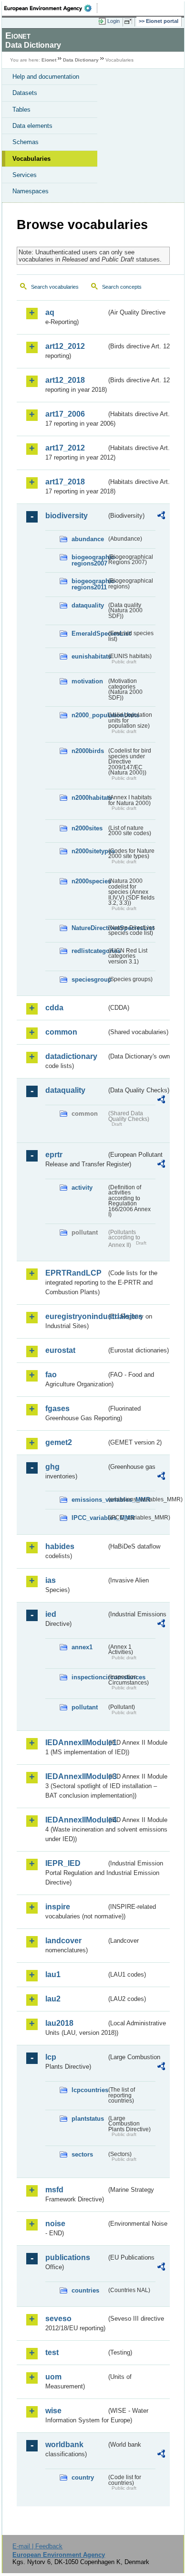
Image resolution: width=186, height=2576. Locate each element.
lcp (51, 2057)
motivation (87, 681)
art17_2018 (65, 482)
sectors (82, 2154)
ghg (52, 1467)
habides (60, 1546)
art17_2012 (65, 448)
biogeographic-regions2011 (89, 584)
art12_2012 (65, 346)
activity (82, 1188)
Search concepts (122, 287)
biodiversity (67, 516)
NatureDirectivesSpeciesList (89, 928)
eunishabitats (89, 656)
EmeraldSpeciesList (89, 634)
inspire (58, 1907)
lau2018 (59, 2023)
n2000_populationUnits (89, 715)
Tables (21, 110)
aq (50, 312)
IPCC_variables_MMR (89, 1518)
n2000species (89, 881)
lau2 (53, 1999)
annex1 (82, 1647)
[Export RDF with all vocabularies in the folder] (161, 517)
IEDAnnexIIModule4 (76, 1820)
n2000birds (88, 751)
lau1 (53, 1974)
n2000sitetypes (89, 851)
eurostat (60, 1350)
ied (51, 1614)
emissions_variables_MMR (89, 1500)
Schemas (26, 142)
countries (85, 2290)
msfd (54, 2190)
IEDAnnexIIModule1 (76, 1743)
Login (114, 21)
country (83, 2477)
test (52, 2352)
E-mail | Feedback (37, 2546)
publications (68, 2257)
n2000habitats (89, 798)
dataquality (88, 605)
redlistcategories (89, 951)
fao (51, 1375)
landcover (63, 1941)
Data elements (32, 126)
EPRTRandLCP (73, 1273)
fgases (57, 1408)
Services (25, 175)
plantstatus (88, 2119)
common (61, 1032)
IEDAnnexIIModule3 (76, 1776)
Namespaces (31, 191)
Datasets (25, 93)
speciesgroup (89, 979)
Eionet (49, 60)
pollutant (85, 1707)
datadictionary (71, 1056)
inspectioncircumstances (89, 1677)
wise (53, 2411)
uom (53, 2377)
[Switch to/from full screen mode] (130, 21)
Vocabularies (31, 159)
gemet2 (59, 1442)
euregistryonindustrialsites (76, 1316)
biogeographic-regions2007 (89, 560)
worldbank (64, 2445)
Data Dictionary (81, 60)
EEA (51, 8)
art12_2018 (65, 380)
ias (51, 1580)
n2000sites (87, 828)
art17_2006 (65, 414)
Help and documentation (46, 77)
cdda (54, 1008)
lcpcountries (89, 2090)
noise (55, 2224)
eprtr (54, 1155)
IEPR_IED (63, 1863)
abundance (88, 539)
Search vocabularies (55, 287)
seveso (58, 2319)
